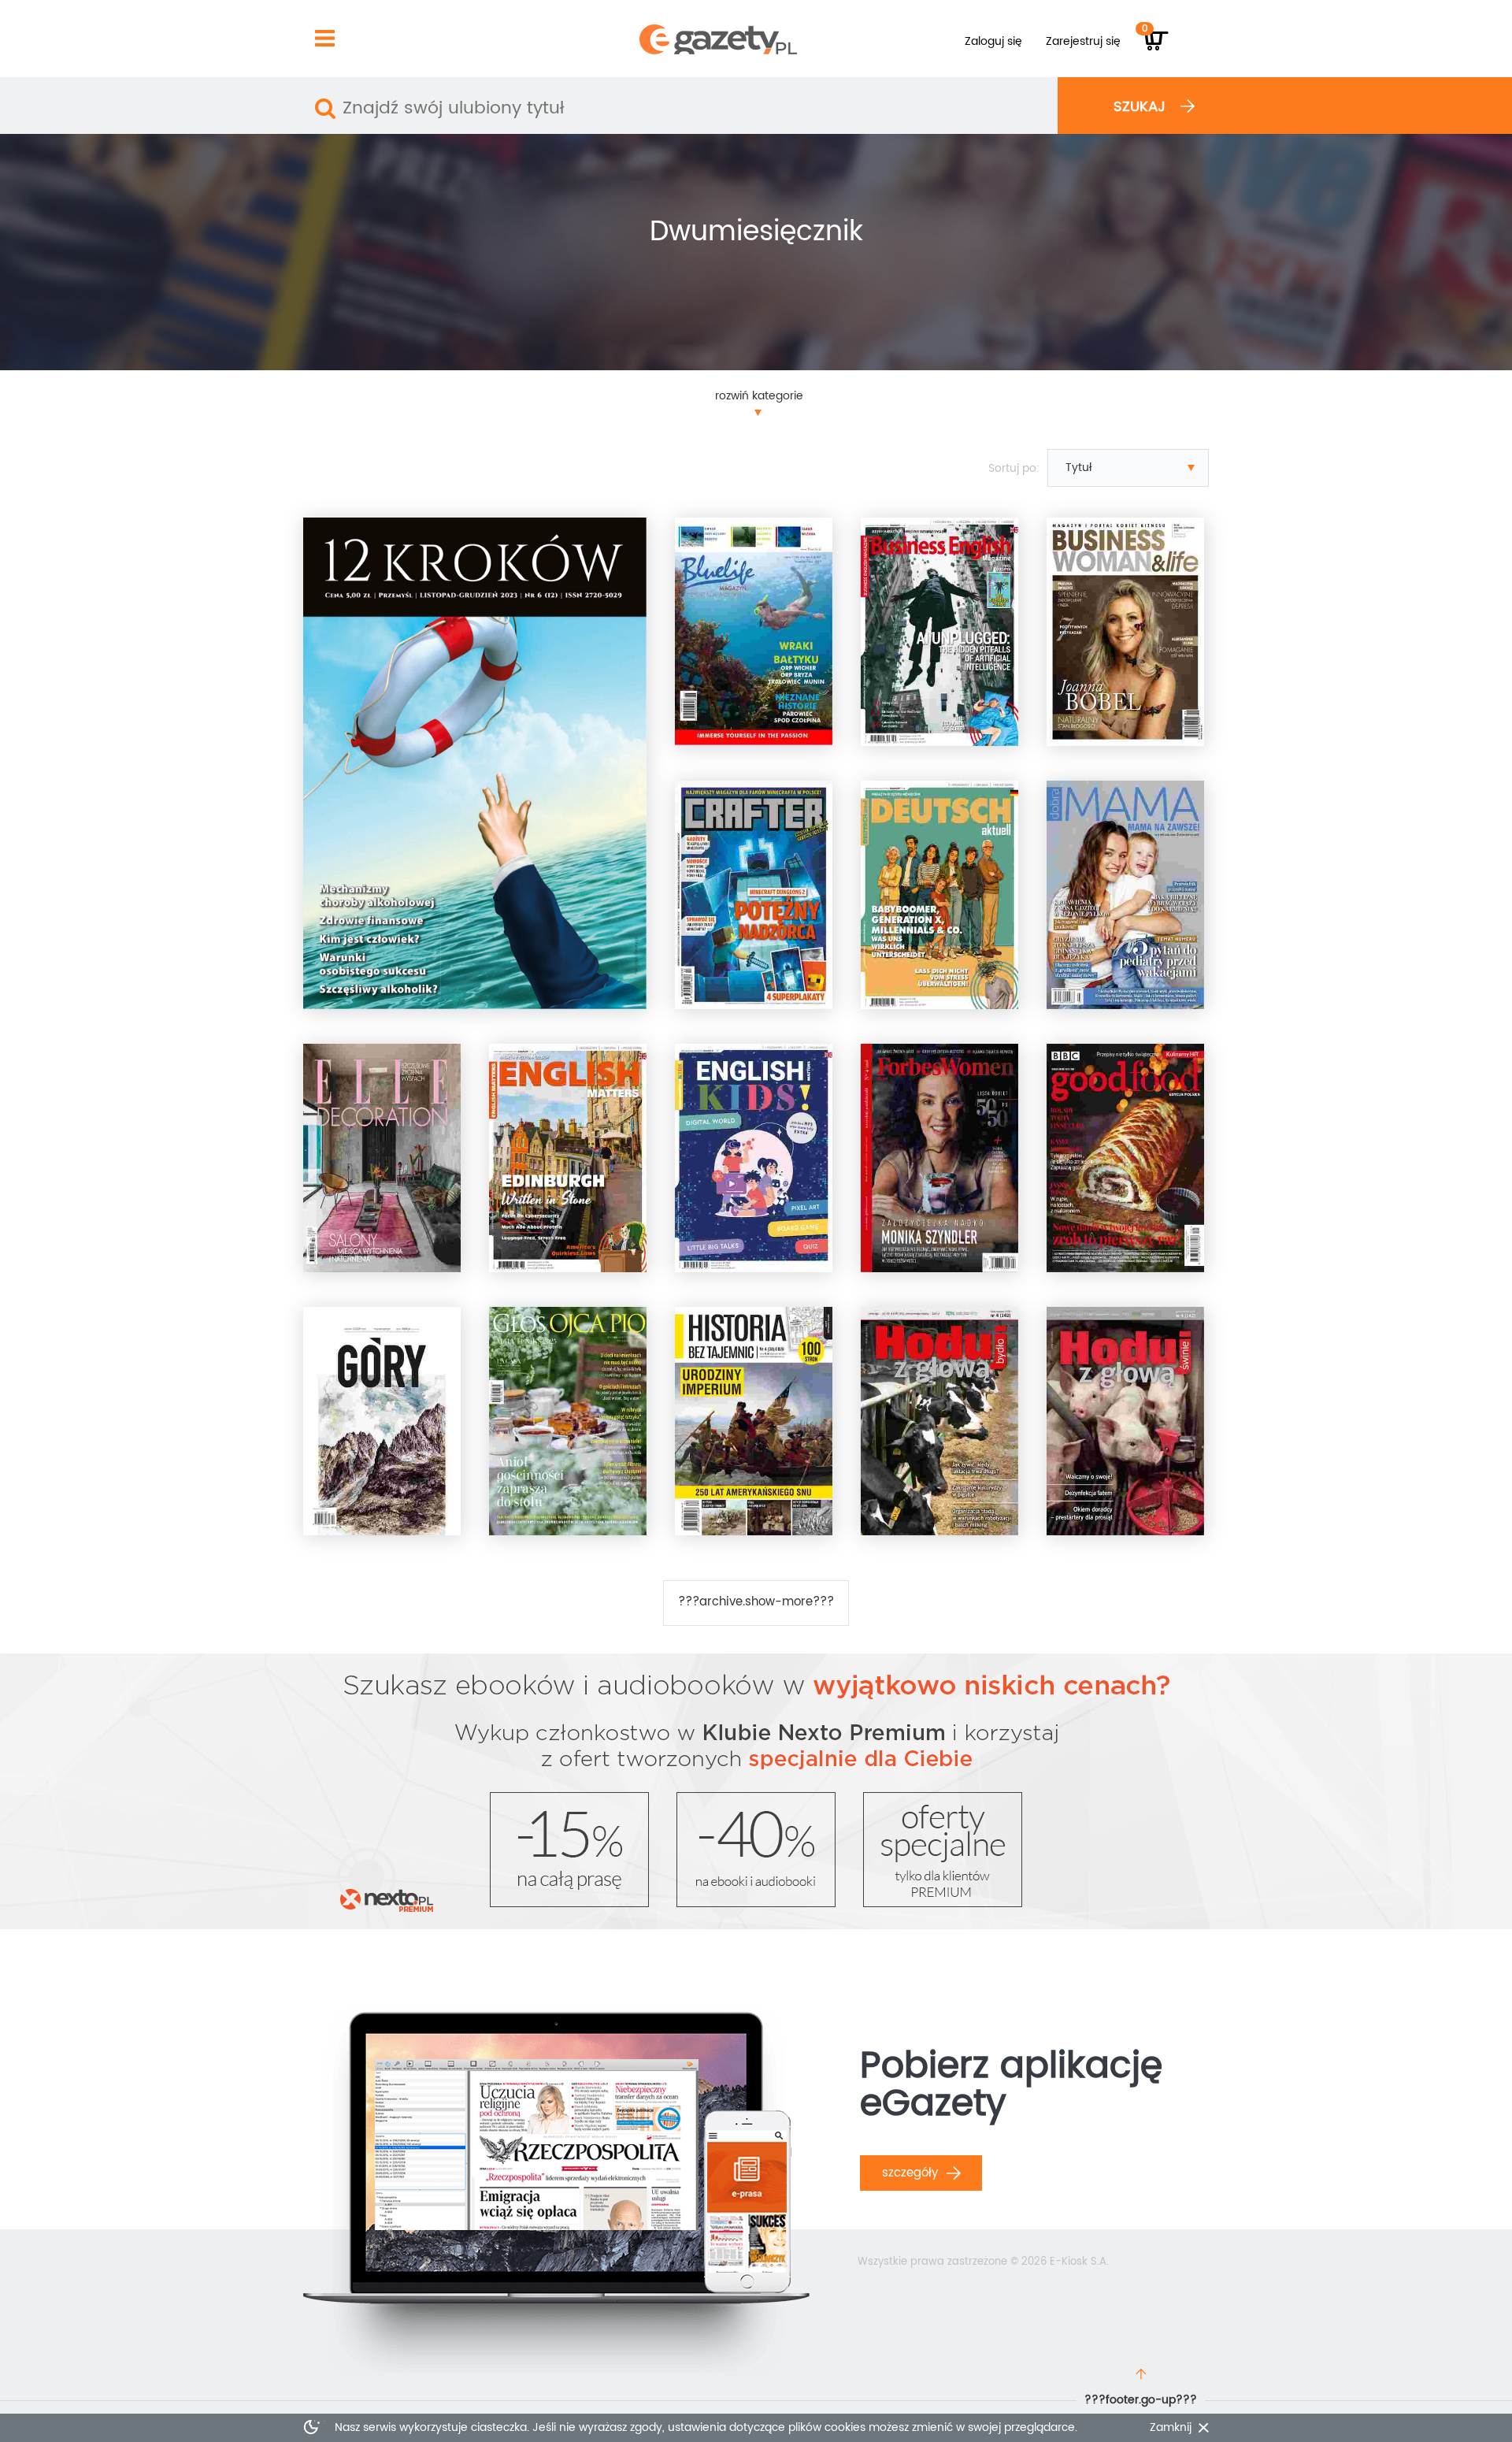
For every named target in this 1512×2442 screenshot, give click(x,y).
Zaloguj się (993, 41)
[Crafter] (754, 895)
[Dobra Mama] (1125, 895)
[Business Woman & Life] (1125, 632)
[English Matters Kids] (754, 1158)
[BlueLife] (754, 632)
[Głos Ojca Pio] (568, 1421)
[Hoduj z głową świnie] (1125, 1421)
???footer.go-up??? (1141, 2400)
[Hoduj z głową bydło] (939, 1421)
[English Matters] (568, 1158)
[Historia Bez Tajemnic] (754, 1421)
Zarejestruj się (1083, 41)
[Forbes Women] (939, 1158)
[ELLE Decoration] (382, 1158)
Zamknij (1171, 2428)
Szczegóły (912, 2173)
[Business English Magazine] (939, 632)
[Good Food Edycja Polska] (1125, 1158)
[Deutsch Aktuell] (939, 895)
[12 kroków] (475, 763)
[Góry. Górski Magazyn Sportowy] (382, 1421)
